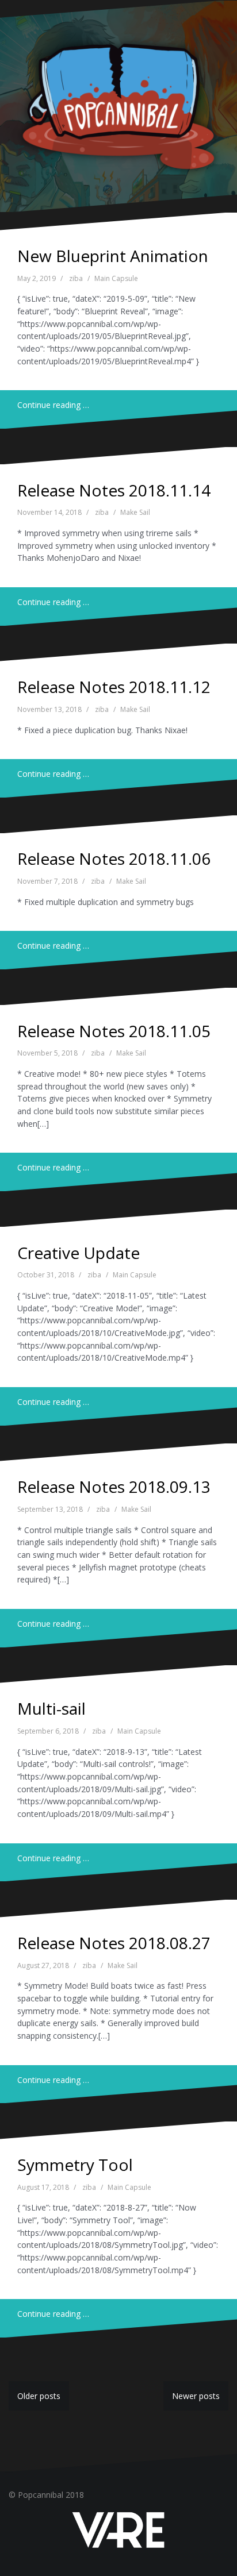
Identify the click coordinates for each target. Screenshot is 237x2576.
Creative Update (79, 1253)
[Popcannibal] (118, 105)
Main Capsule (116, 278)
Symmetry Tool (75, 2165)
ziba (76, 278)
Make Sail (135, 512)
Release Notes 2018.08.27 (114, 1943)
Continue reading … (53, 405)
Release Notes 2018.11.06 (114, 858)
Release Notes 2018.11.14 (114, 490)
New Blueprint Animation (113, 256)
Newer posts (196, 2396)
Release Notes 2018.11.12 (114, 687)
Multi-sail (51, 1708)
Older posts (39, 2396)
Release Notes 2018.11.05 (114, 1031)
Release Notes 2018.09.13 (114, 1487)
